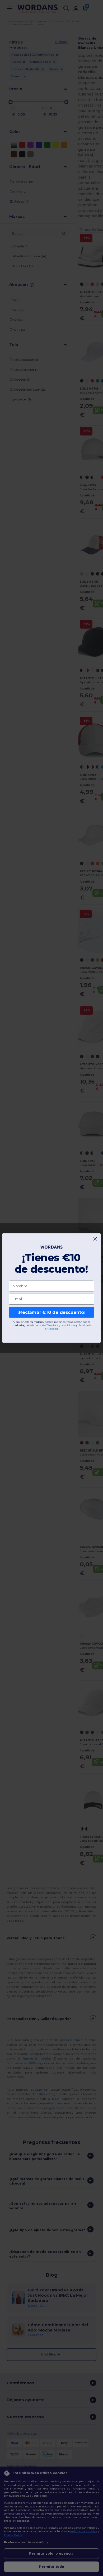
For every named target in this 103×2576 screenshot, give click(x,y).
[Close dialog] (95, 1239)
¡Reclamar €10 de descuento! (51, 1312)
